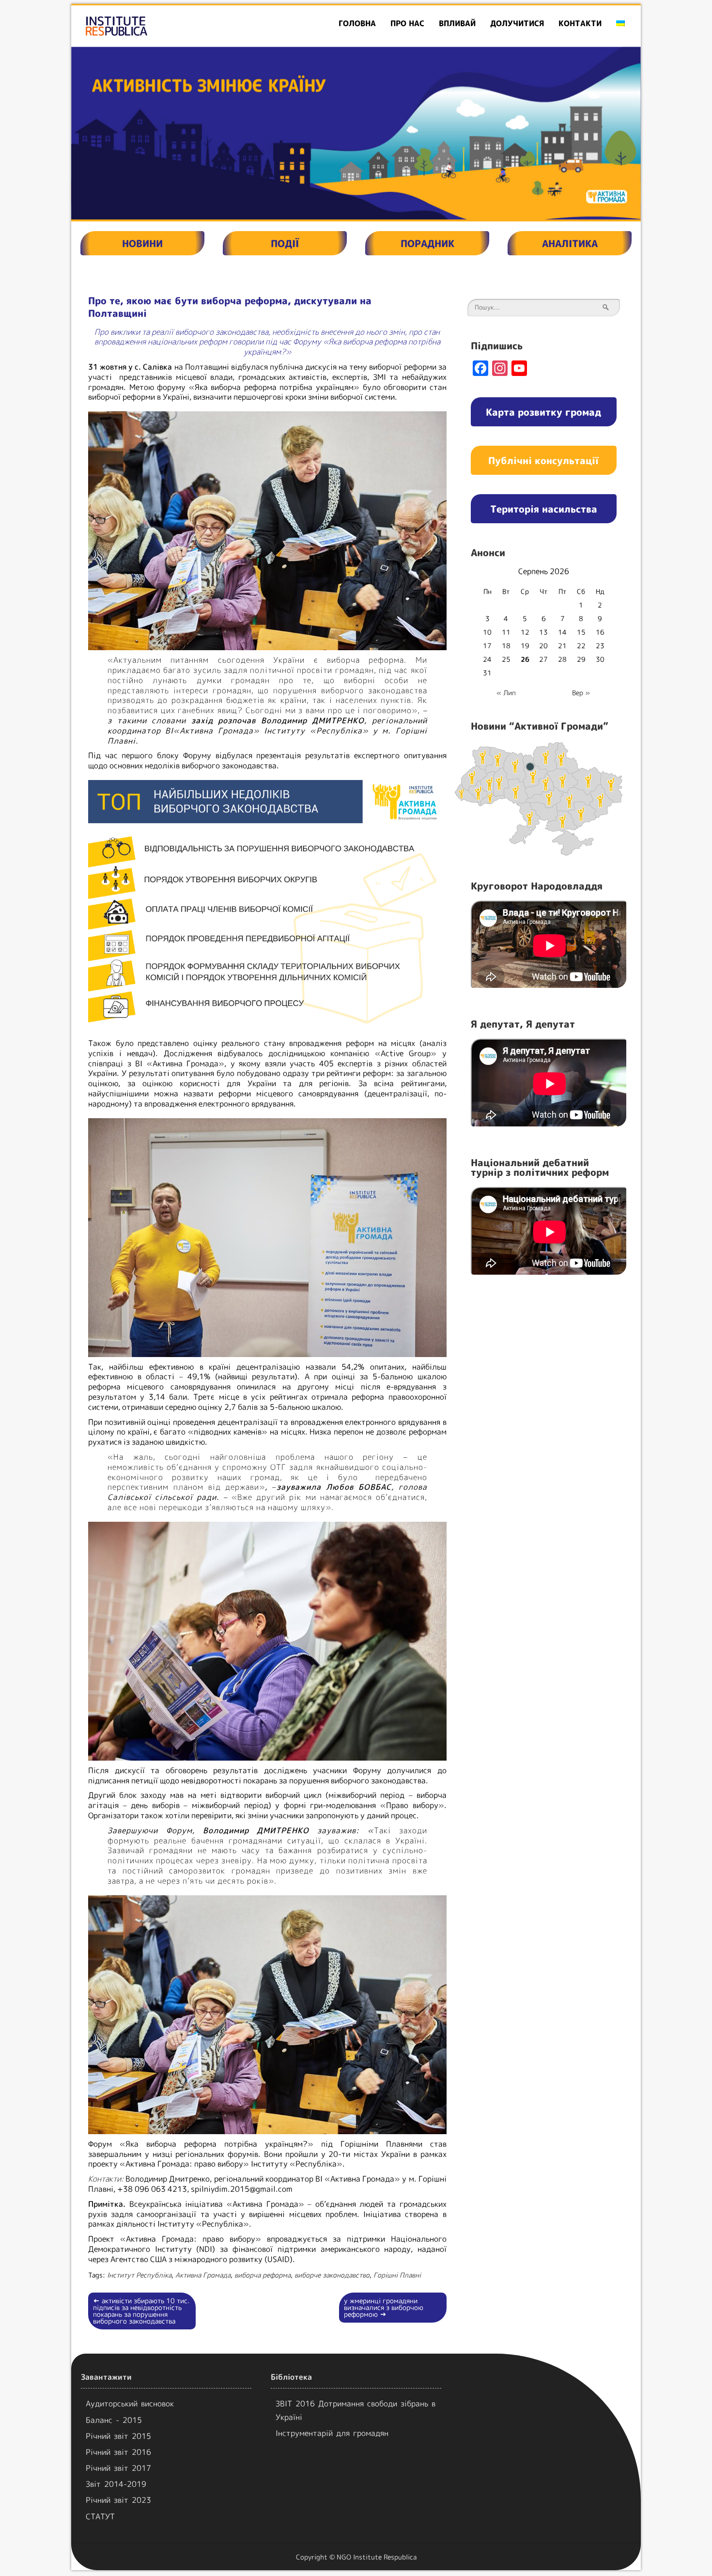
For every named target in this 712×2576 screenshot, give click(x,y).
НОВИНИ (142, 243)
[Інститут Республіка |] (163, 26)
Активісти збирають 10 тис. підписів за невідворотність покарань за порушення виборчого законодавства (141, 2311)
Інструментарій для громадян (332, 2433)
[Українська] (620, 23)
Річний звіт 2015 (118, 2436)
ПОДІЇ (285, 243)
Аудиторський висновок (130, 2404)
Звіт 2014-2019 (116, 2484)
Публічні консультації (543, 460)
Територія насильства (544, 509)
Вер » (581, 693)
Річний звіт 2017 (118, 2468)
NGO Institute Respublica (377, 2557)
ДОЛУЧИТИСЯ (517, 23)
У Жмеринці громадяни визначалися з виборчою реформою (384, 2307)
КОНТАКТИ (580, 23)
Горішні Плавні (397, 2275)
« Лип (506, 693)
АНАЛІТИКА (570, 243)
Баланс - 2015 (114, 2420)
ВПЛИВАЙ (457, 23)
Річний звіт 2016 (118, 2452)
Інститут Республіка (139, 2275)
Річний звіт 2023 (118, 2500)
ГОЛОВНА (357, 23)
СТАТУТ (100, 2516)
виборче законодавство (332, 2275)
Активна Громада (203, 2275)
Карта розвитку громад (543, 412)
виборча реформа (263, 2275)
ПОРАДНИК (427, 243)
